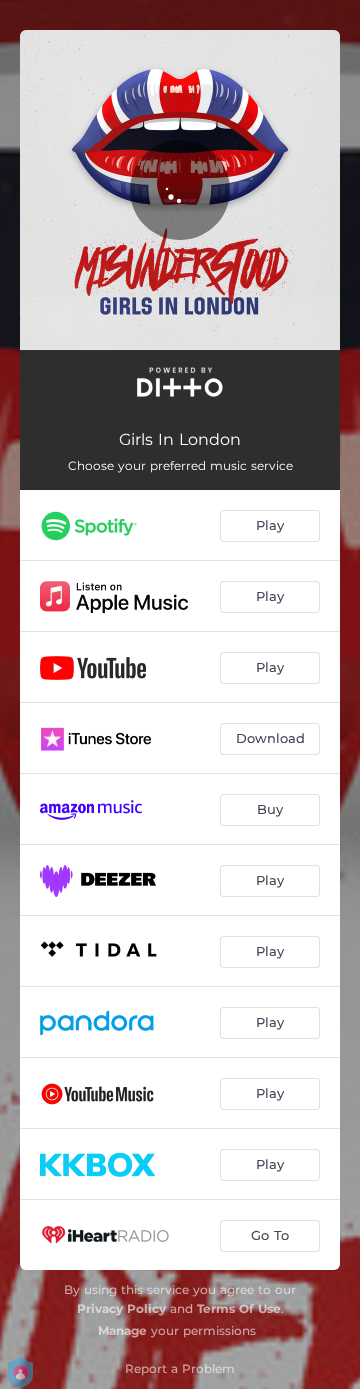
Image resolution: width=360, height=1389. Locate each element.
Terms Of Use (239, 1308)
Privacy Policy (121, 1308)
